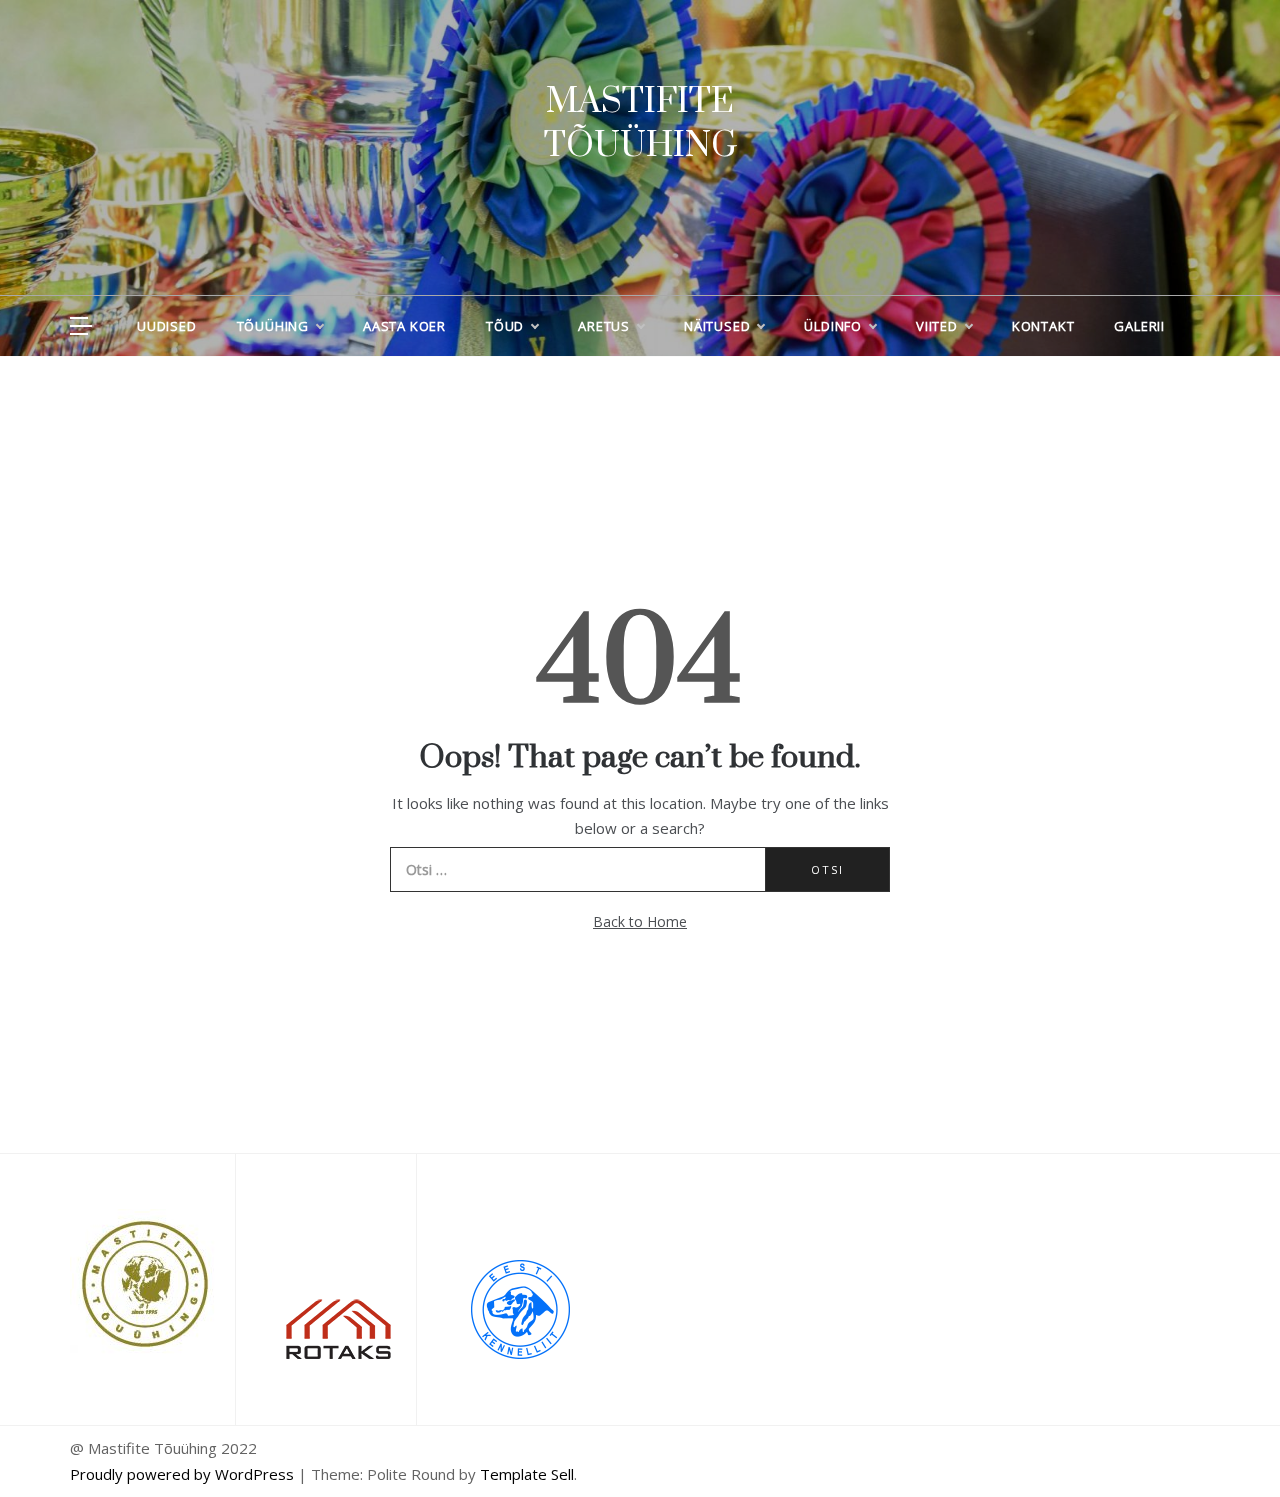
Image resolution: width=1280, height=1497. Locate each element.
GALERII (1139, 326)
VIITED (937, 326)
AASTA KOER (404, 326)
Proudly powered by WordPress (184, 1474)
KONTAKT (1043, 326)
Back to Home (640, 921)
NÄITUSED (717, 326)
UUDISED (167, 326)
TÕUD (505, 326)
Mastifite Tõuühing (640, 124)
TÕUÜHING (273, 326)
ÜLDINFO (833, 326)
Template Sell (527, 1474)
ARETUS (604, 326)
